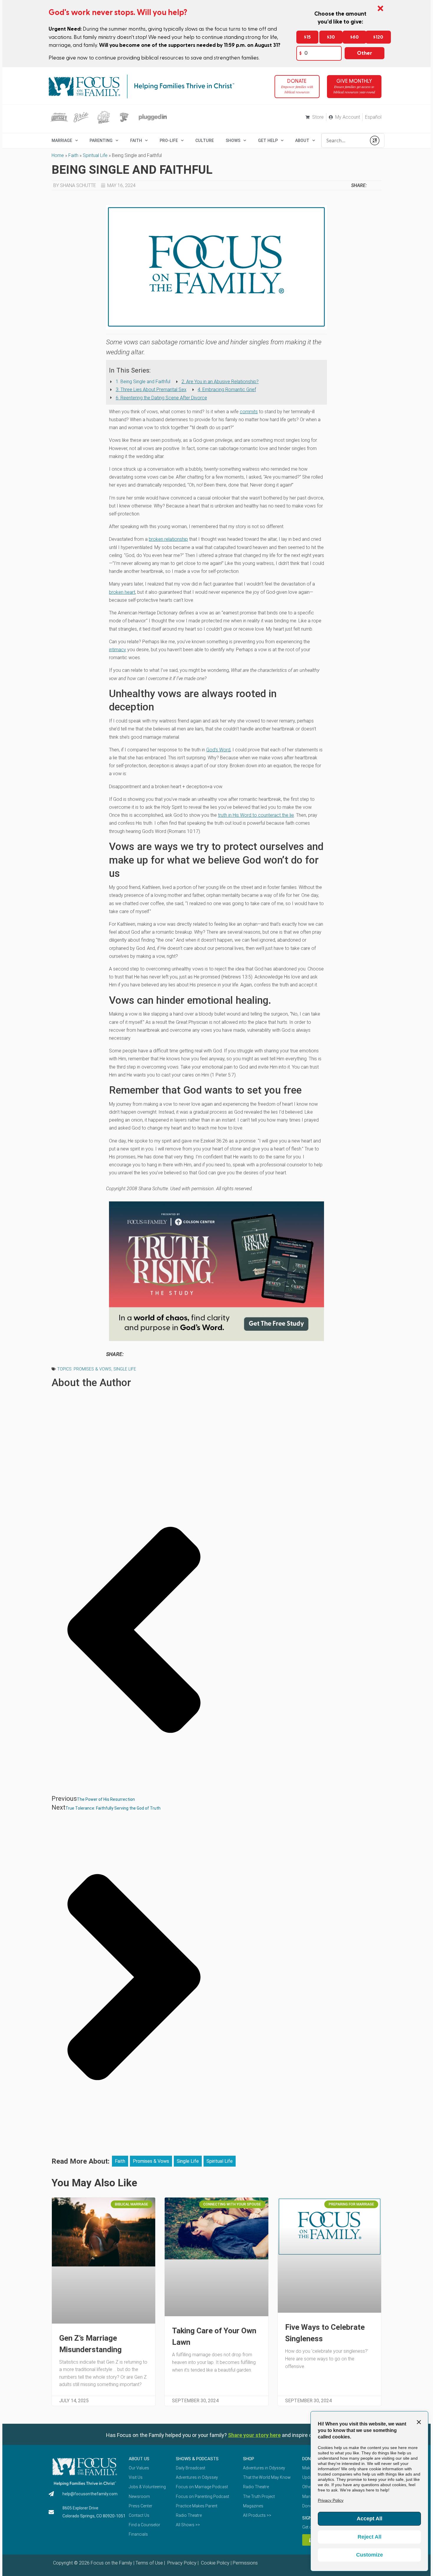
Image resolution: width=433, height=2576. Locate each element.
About (302, 140)
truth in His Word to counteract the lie (256, 815)
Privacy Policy (181, 2563)
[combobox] (344, 140)
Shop (249, 2459)
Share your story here (254, 2435)
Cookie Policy (215, 2563)
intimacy (118, 650)
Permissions (245, 2563)
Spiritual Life (95, 155)
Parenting (101, 140)
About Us (139, 2459)
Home (58, 155)
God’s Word (218, 750)
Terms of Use (149, 2563)
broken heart (122, 592)
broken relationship (168, 539)
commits (249, 412)
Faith (136, 140)
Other (365, 53)
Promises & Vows (92, 1369)
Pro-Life (169, 140)
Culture (205, 140)
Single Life (125, 1369)
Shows (233, 140)
